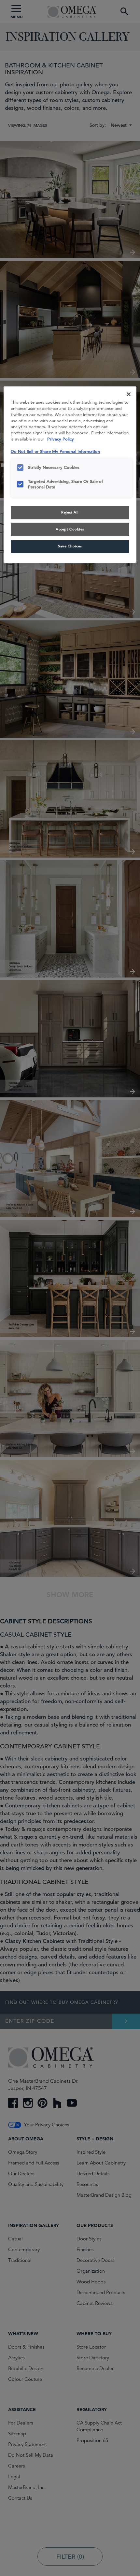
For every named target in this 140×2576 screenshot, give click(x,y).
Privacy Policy (61, 439)
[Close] (129, 394)
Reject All (70, 512)
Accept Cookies (70, 529)
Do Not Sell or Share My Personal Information (55, 451)
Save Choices (70, 546)
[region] (70, 475)
